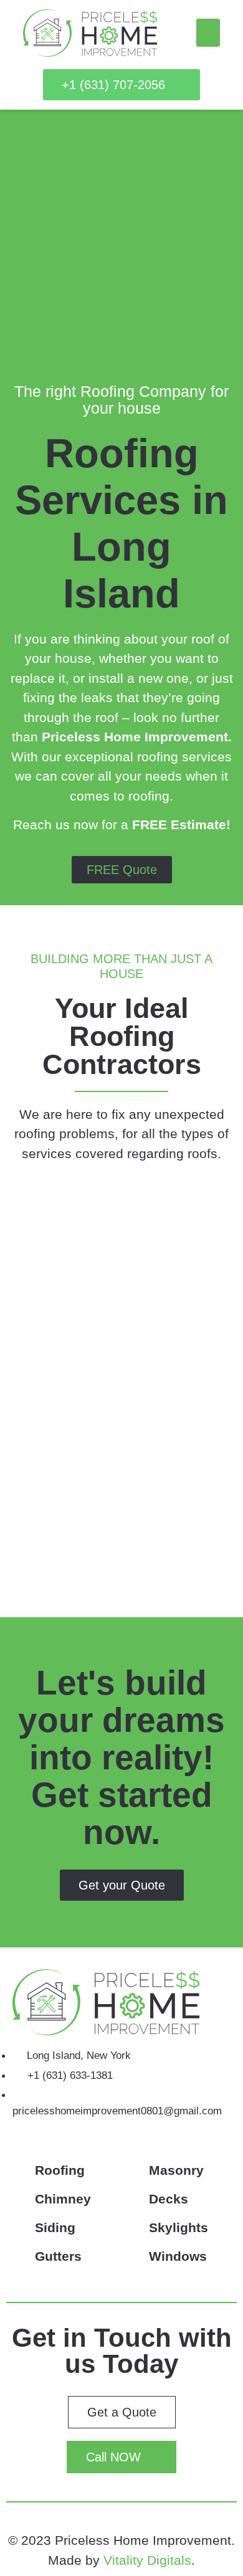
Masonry (176, 2170)
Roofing (60, 2170)
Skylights (179, 2227)
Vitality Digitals (147, 2560)
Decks (169, 2199)
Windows (178, 2256)
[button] (208, 33)
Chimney (63, 2199)
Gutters (58, 2256)
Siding (55, 2227)
